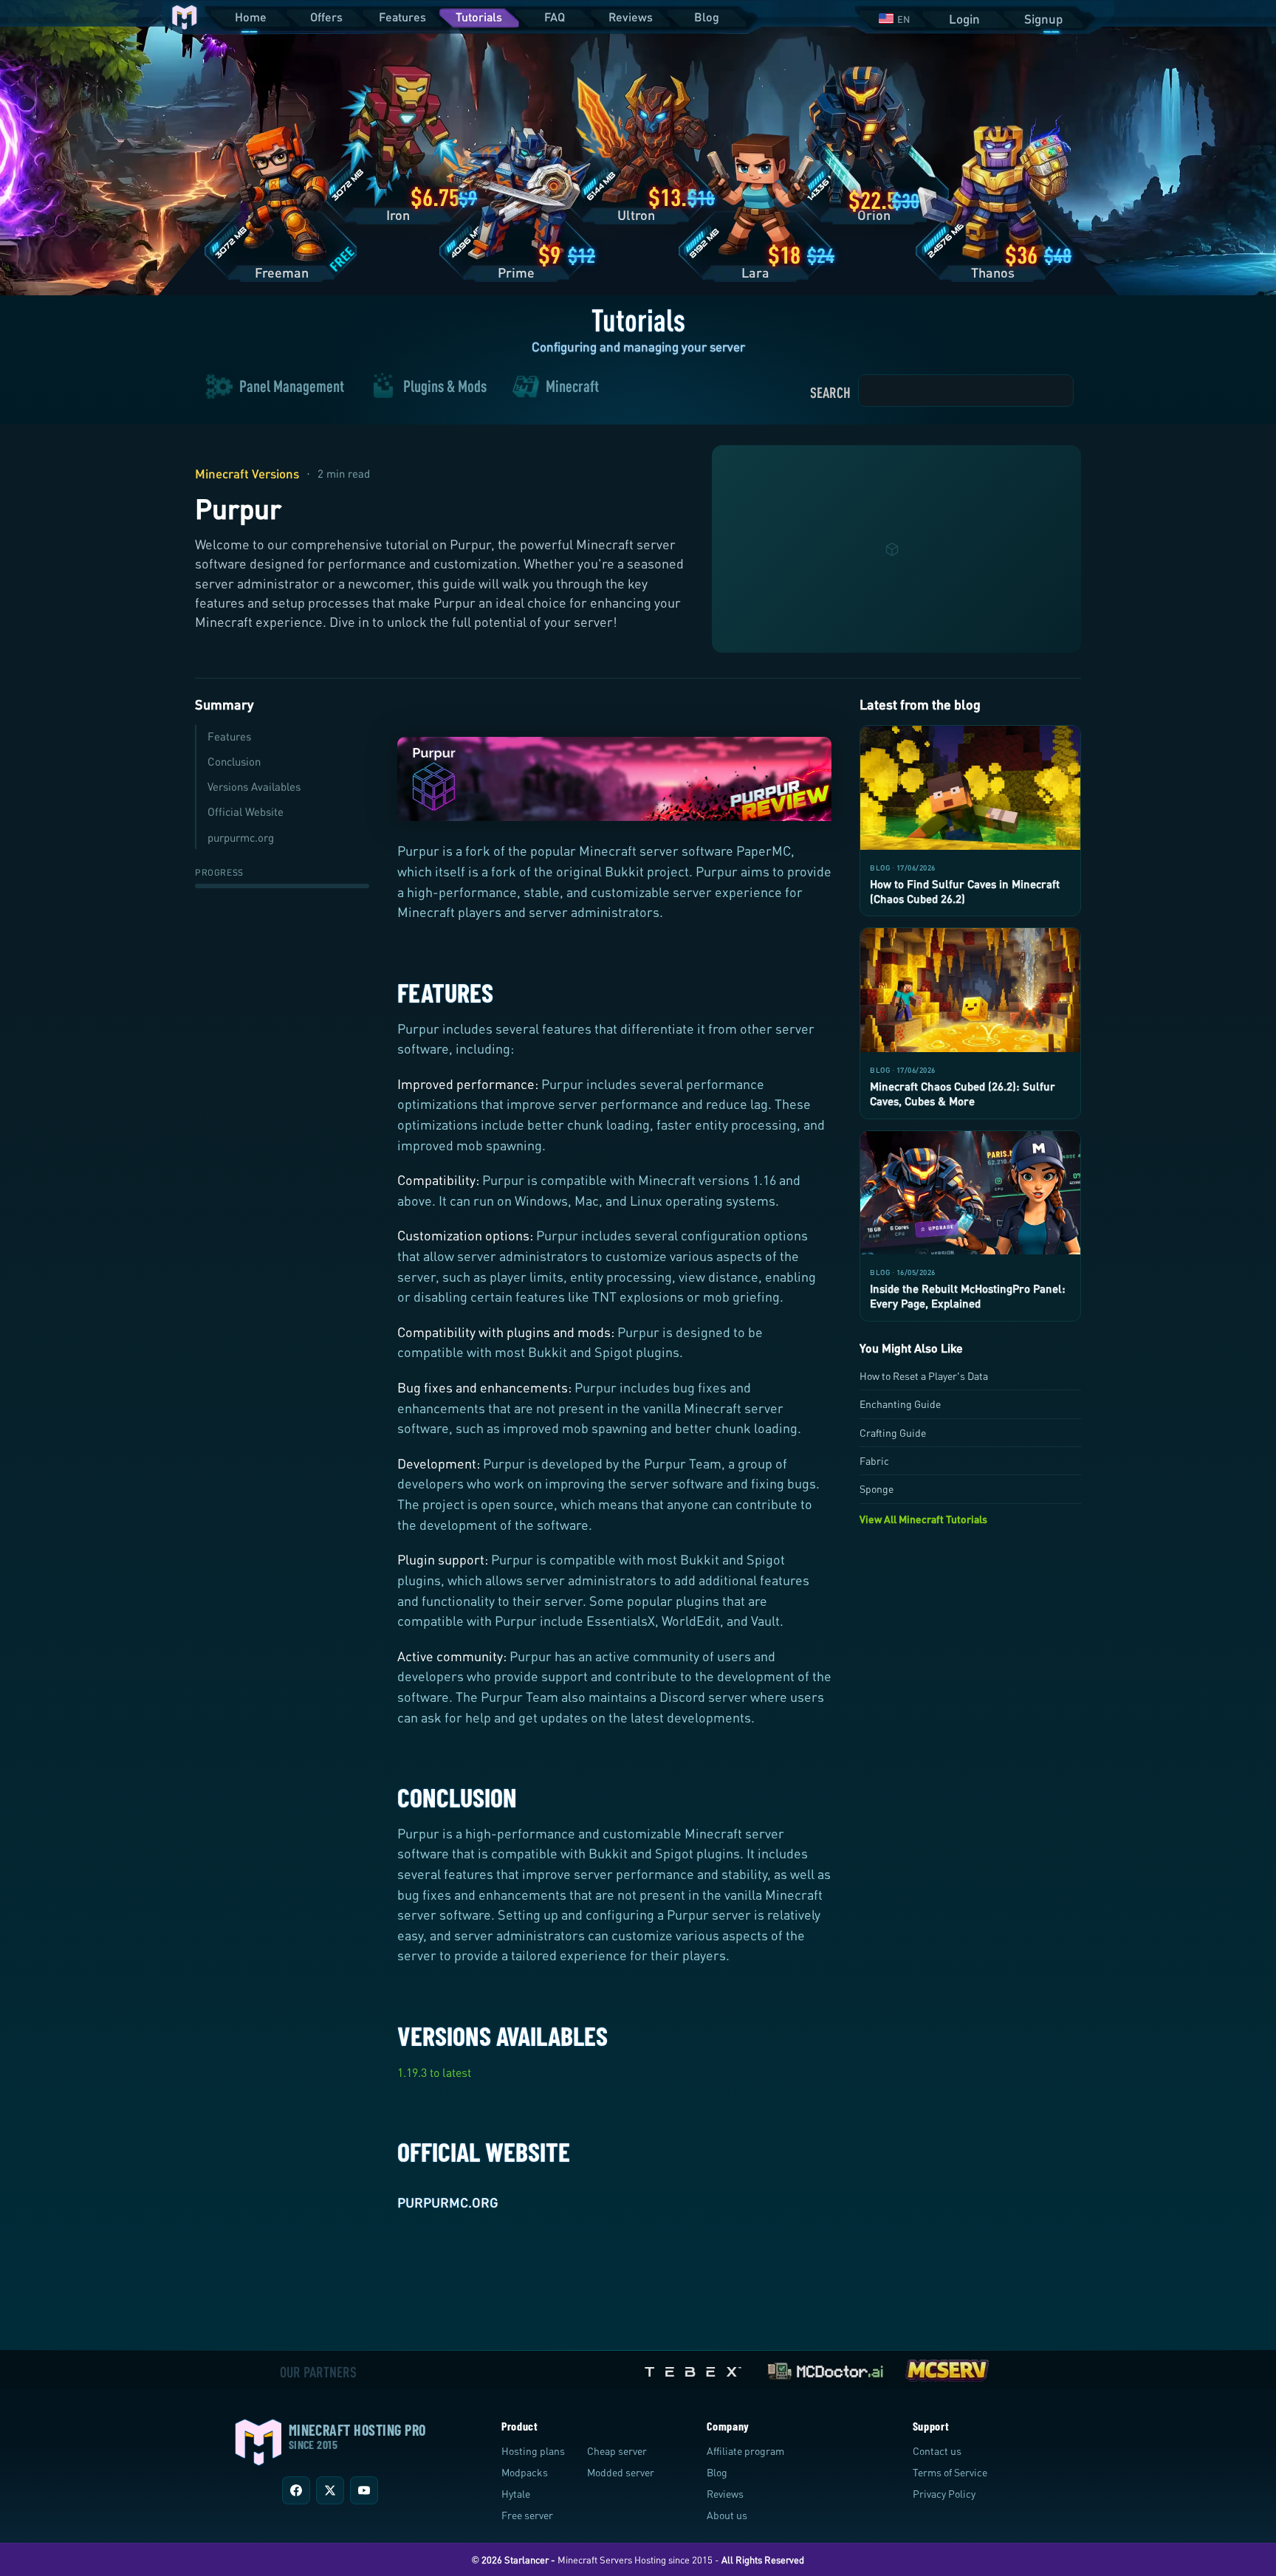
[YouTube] (364, 2490)
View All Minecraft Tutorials (923, 1519)
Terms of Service (950, 2472)
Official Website (246, 811)
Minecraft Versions (247, 474)
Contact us (937, 2451)
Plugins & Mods (445, 387)
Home (251, 17)
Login (964, 19)
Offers (326, 17)
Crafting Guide (893, 1433)
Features (402, 17)
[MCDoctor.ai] (826, 2368)
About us (727, 2515)
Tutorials (479, 17)
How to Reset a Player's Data (924, 1376)
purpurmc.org (241, 837)
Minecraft (572, 387)
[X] (330, 2490)
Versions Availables (254, 786)
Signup (1043, 19)
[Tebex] (695, 2368)
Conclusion (234, 761)
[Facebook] (296, 2490)
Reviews (631, 17)
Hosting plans (533, 2451)
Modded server (621, 2472)
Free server (527, 2515)
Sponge (877, 1489)
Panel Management (292, 387)
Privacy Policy (944, 2494)
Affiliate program (745, 2451)
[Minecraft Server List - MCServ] (947, 2368)
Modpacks (525, 2472)
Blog (707, 17)
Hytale (516, 2494)
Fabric (874, 1461)
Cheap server (617, 2451)
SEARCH (830, 392)
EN (903, 19)
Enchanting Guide (900, 1404)
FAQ (555, 17)
